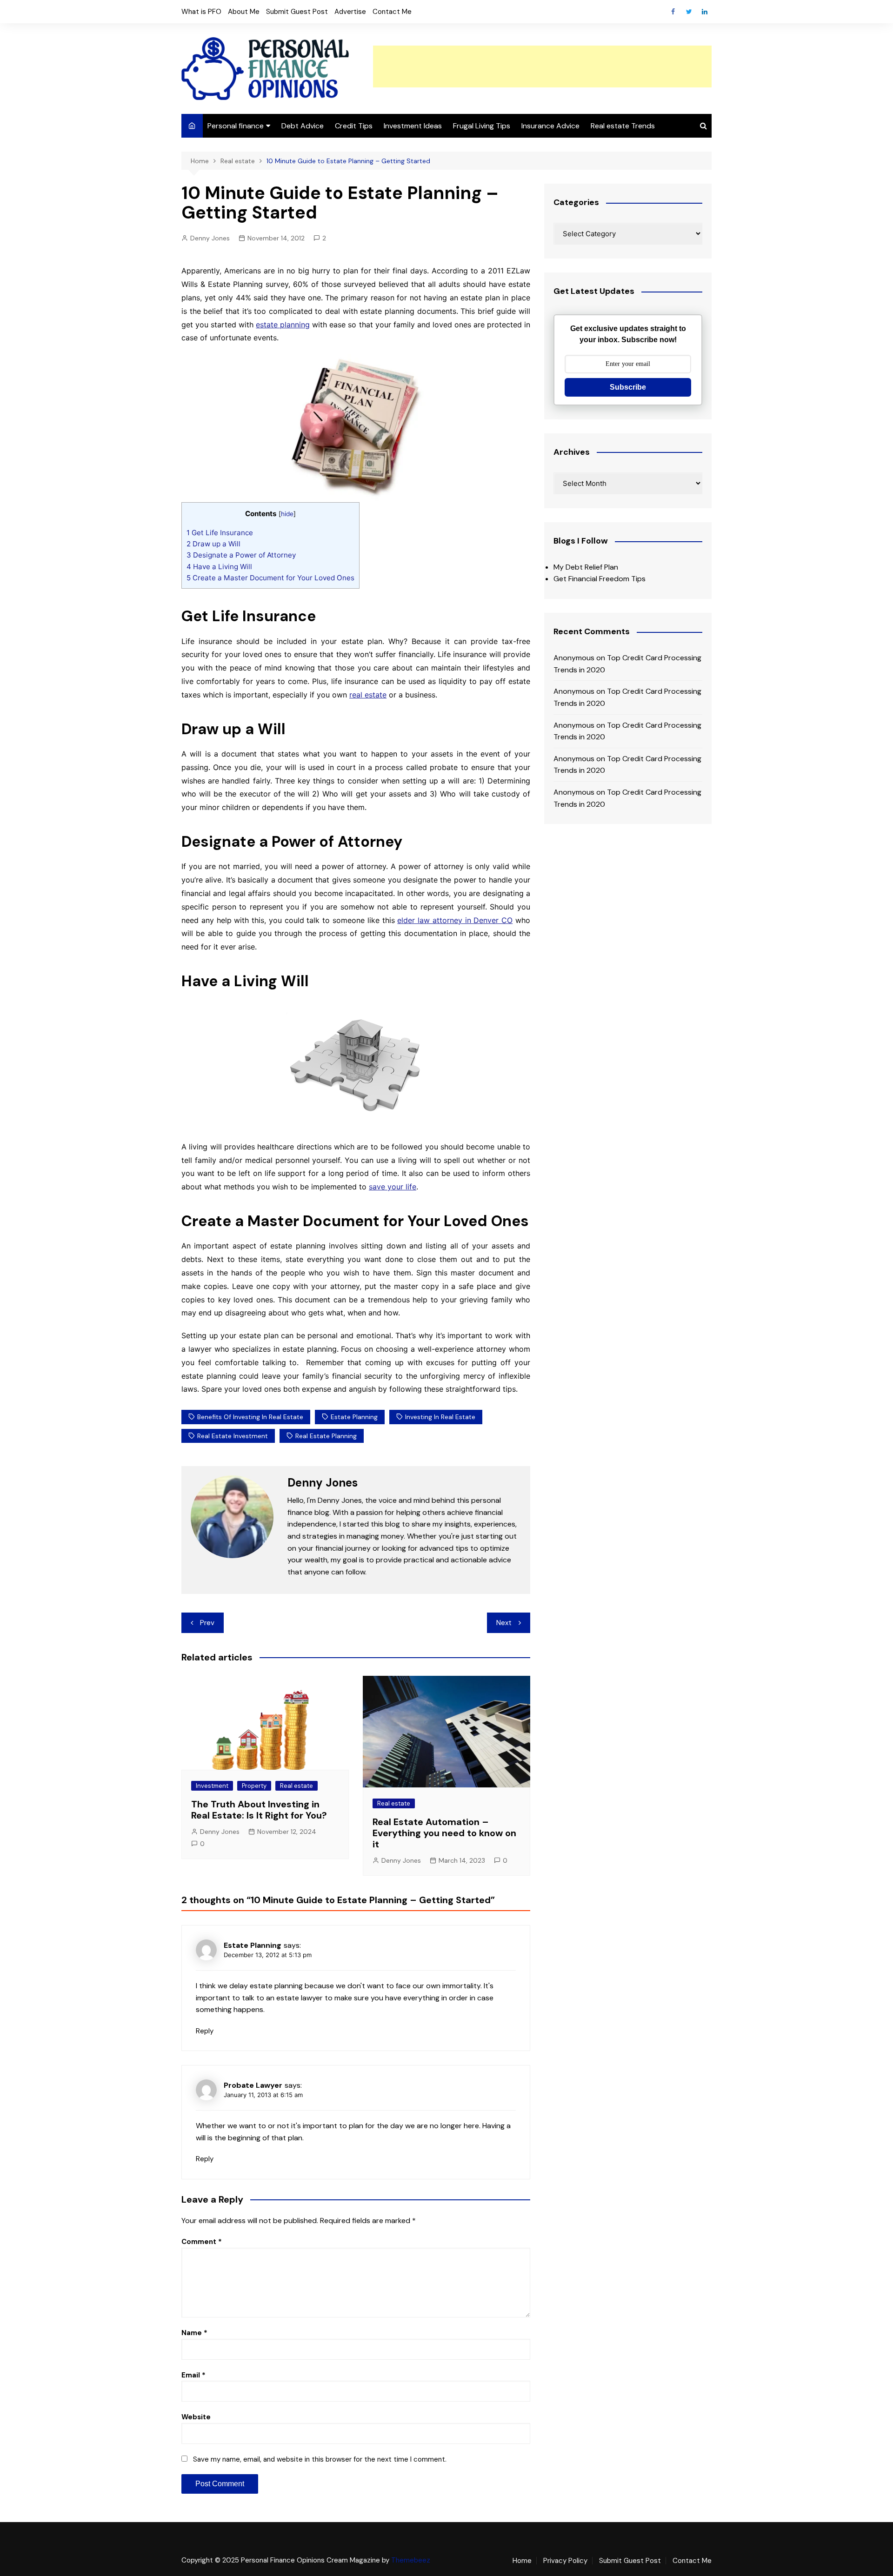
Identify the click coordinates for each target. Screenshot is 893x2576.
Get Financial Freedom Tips (600, 579)
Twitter (689, 12)
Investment (212, 1786)
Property (254, 1786)
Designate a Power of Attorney (241, 555)
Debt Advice (303, 126)
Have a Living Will (219, 567)
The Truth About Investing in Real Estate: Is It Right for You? (259, 1810)
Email (193, 2375)
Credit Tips (354, 126)
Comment (202, 2242)
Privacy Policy (565, 2561)
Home (522, 2561)
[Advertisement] (542, 66)
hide (287, 514)
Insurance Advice (550, 126)
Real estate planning (326, 1436)
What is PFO (201, 12)
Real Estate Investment (233, 1436)
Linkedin (705, 12)
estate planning (283, 325)
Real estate (297, 1786)
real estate (368, 695)
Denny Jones (210, 238)
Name (194, 2333)
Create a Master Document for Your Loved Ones (270, 578)
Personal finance (236, 126)
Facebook (673, 12)
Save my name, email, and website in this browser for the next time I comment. (320, 2459)
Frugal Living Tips (482, 126)
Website (196, 2417)
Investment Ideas (413, 126)
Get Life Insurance (220, 533)
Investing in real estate (440, 1417)
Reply (205, 2031)
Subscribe (628, 387)
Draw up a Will (213, 544)
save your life (393, 1187)
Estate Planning (354, 1417)
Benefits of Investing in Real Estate (250, 1417)
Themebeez (411, 2560)
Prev (207, 1623)
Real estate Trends (623, 126)
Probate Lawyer (253, 2085)
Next (504, 1623)
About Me (244, 12)
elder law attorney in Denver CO (455, 920)
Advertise (350, 12)
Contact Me (392, 12)
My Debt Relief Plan (586, 567)
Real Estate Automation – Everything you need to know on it (444, 1833)
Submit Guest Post (297, 12)
